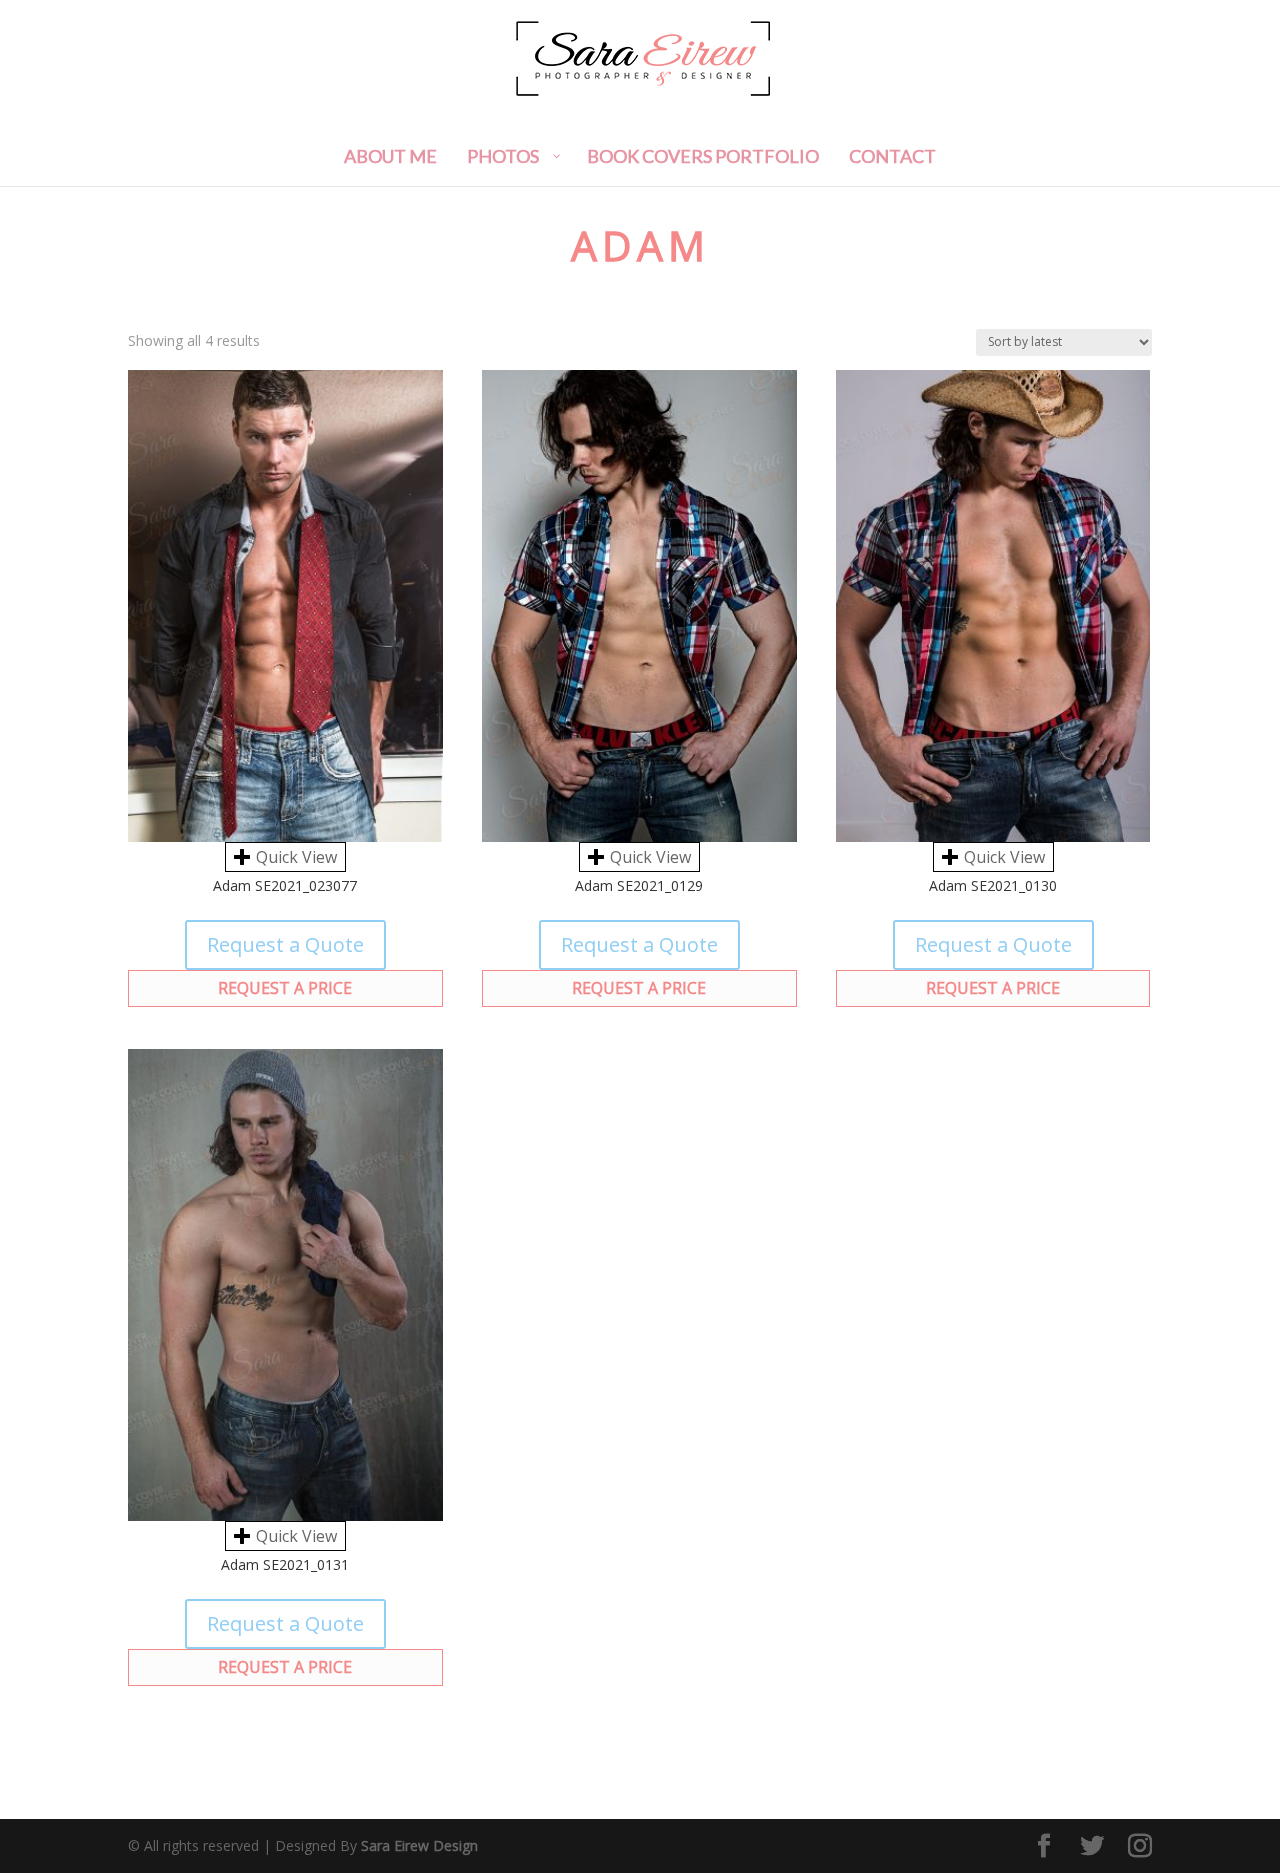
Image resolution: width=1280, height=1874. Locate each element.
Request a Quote (285, 944)
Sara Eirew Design (419, 1845)
